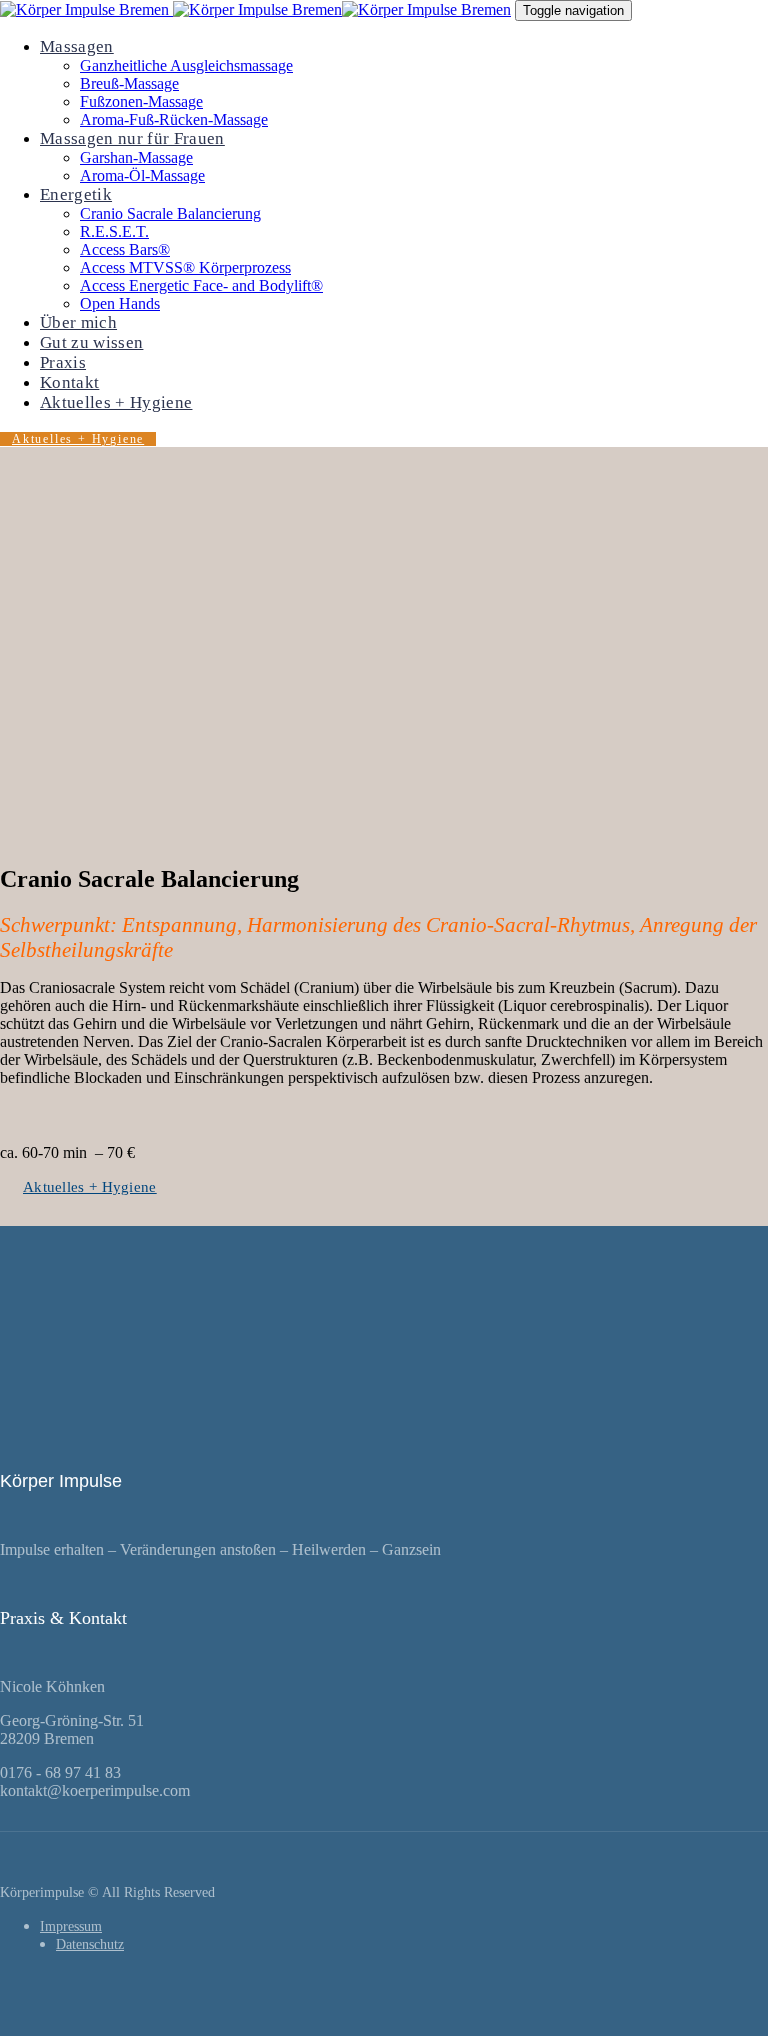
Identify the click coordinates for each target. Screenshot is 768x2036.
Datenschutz (90, 1944)
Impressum (71, 1926)
